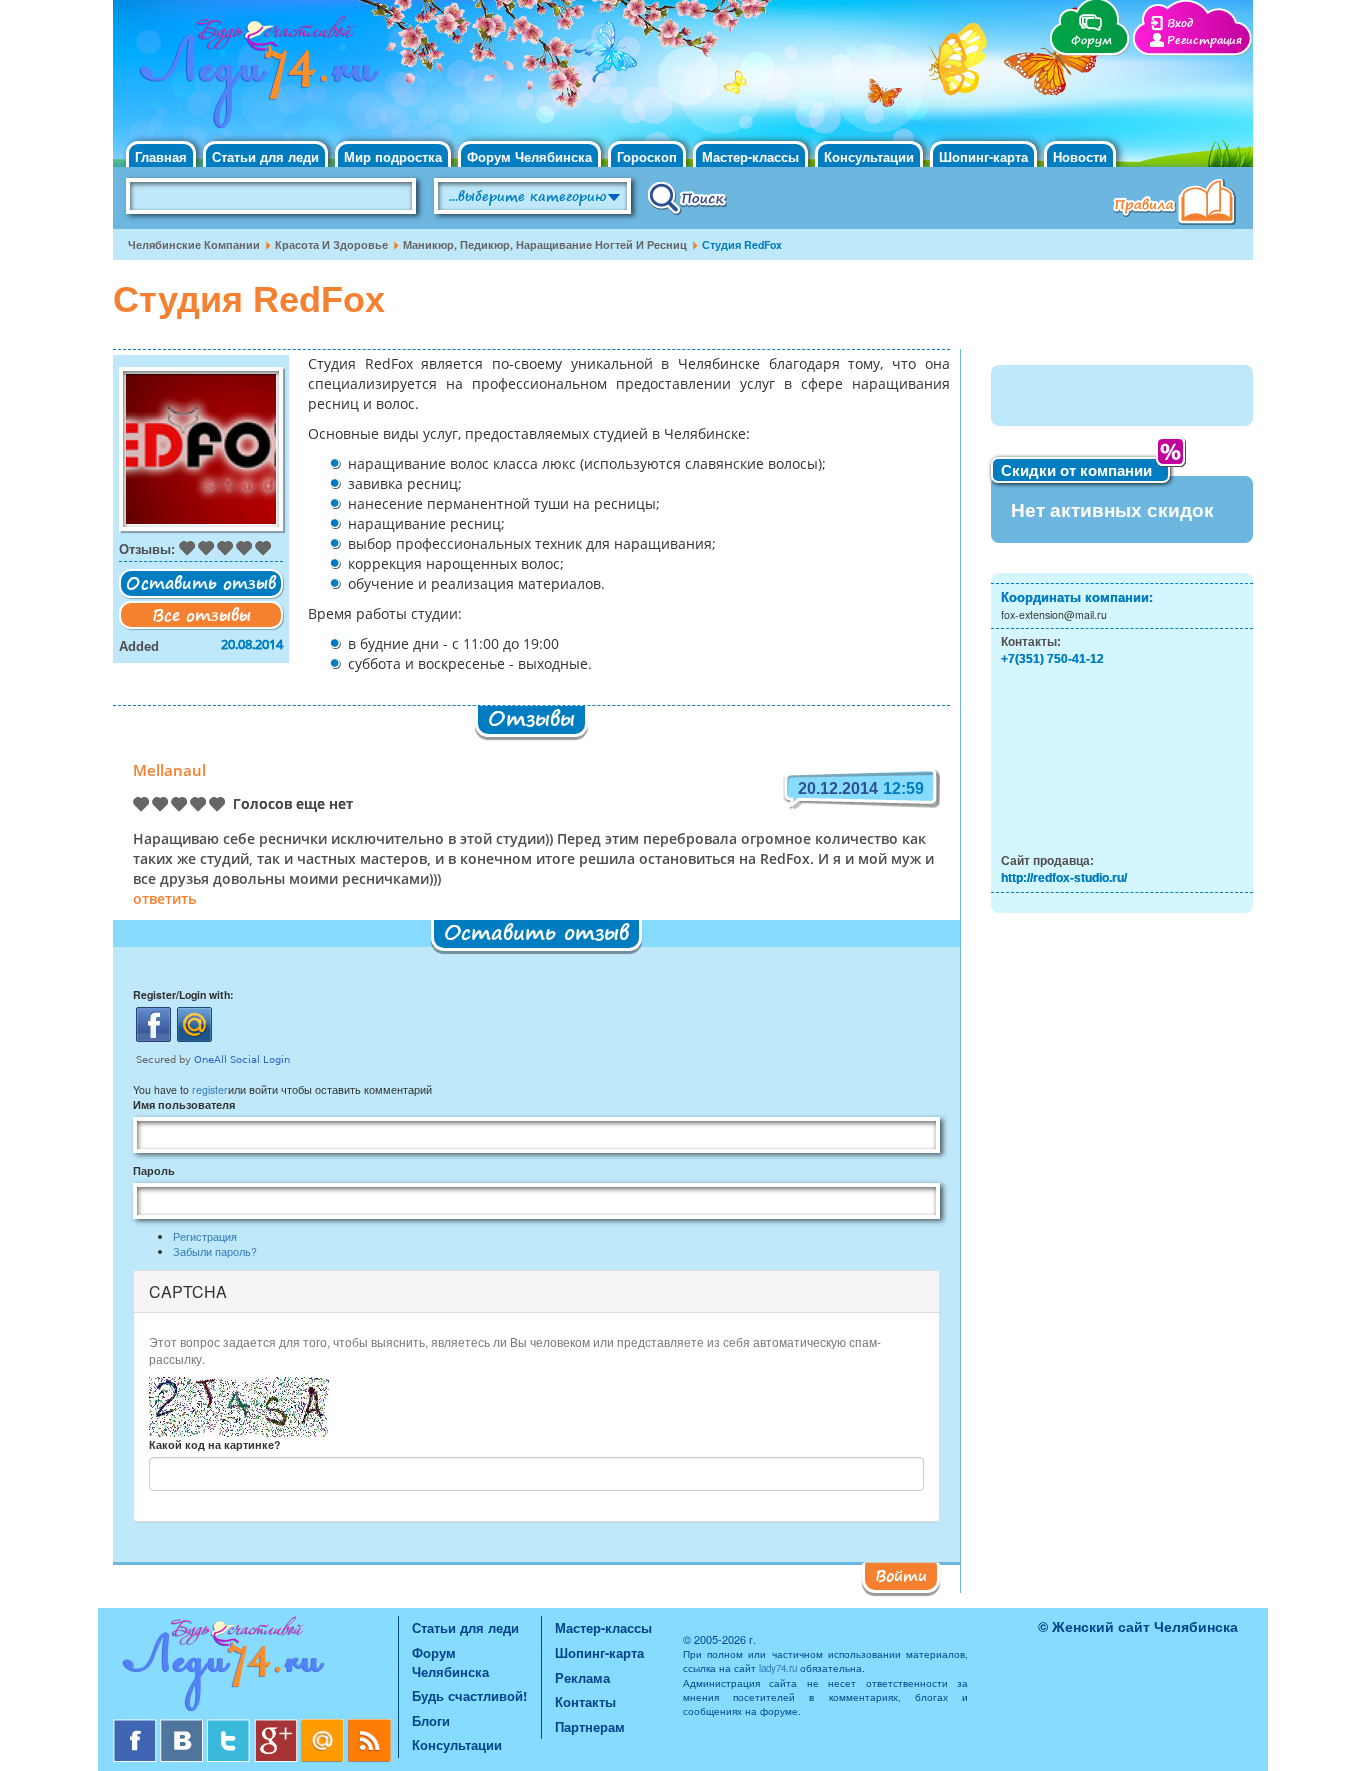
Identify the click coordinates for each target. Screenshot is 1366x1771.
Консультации (869, 156)
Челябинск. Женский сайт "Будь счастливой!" (254, 78)
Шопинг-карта (983, 156)
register (210, 1089)
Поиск (687, 197)
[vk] (183, 1726)
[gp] (277, 1726)
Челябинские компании (194, 244)
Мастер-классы (750, 156)
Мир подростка (393, 156)
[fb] (136, 1726)
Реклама (582, 1677)
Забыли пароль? (215, 1251)
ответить (164, 900)
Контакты (585, 1701)
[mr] (324, 1726)
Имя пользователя (184, 1104)
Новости (1080, 156)
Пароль (154, 1170)
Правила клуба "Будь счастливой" (1178, 204)
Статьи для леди (265, 156)
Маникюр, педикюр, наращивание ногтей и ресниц (545, 244)
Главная (161, 156)
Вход (1180, 23)
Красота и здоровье (331, 244)
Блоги (431, 1720)
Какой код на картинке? (214, 1444)
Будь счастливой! (469, 1695)
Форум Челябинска (529, 156)
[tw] (230, 1726)
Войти (901, 1575)
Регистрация (1204, 40)
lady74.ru (778, 1668)
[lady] (255, 1667)
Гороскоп (647, 156)
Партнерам (590, 1726)
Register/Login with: (183, 994)
